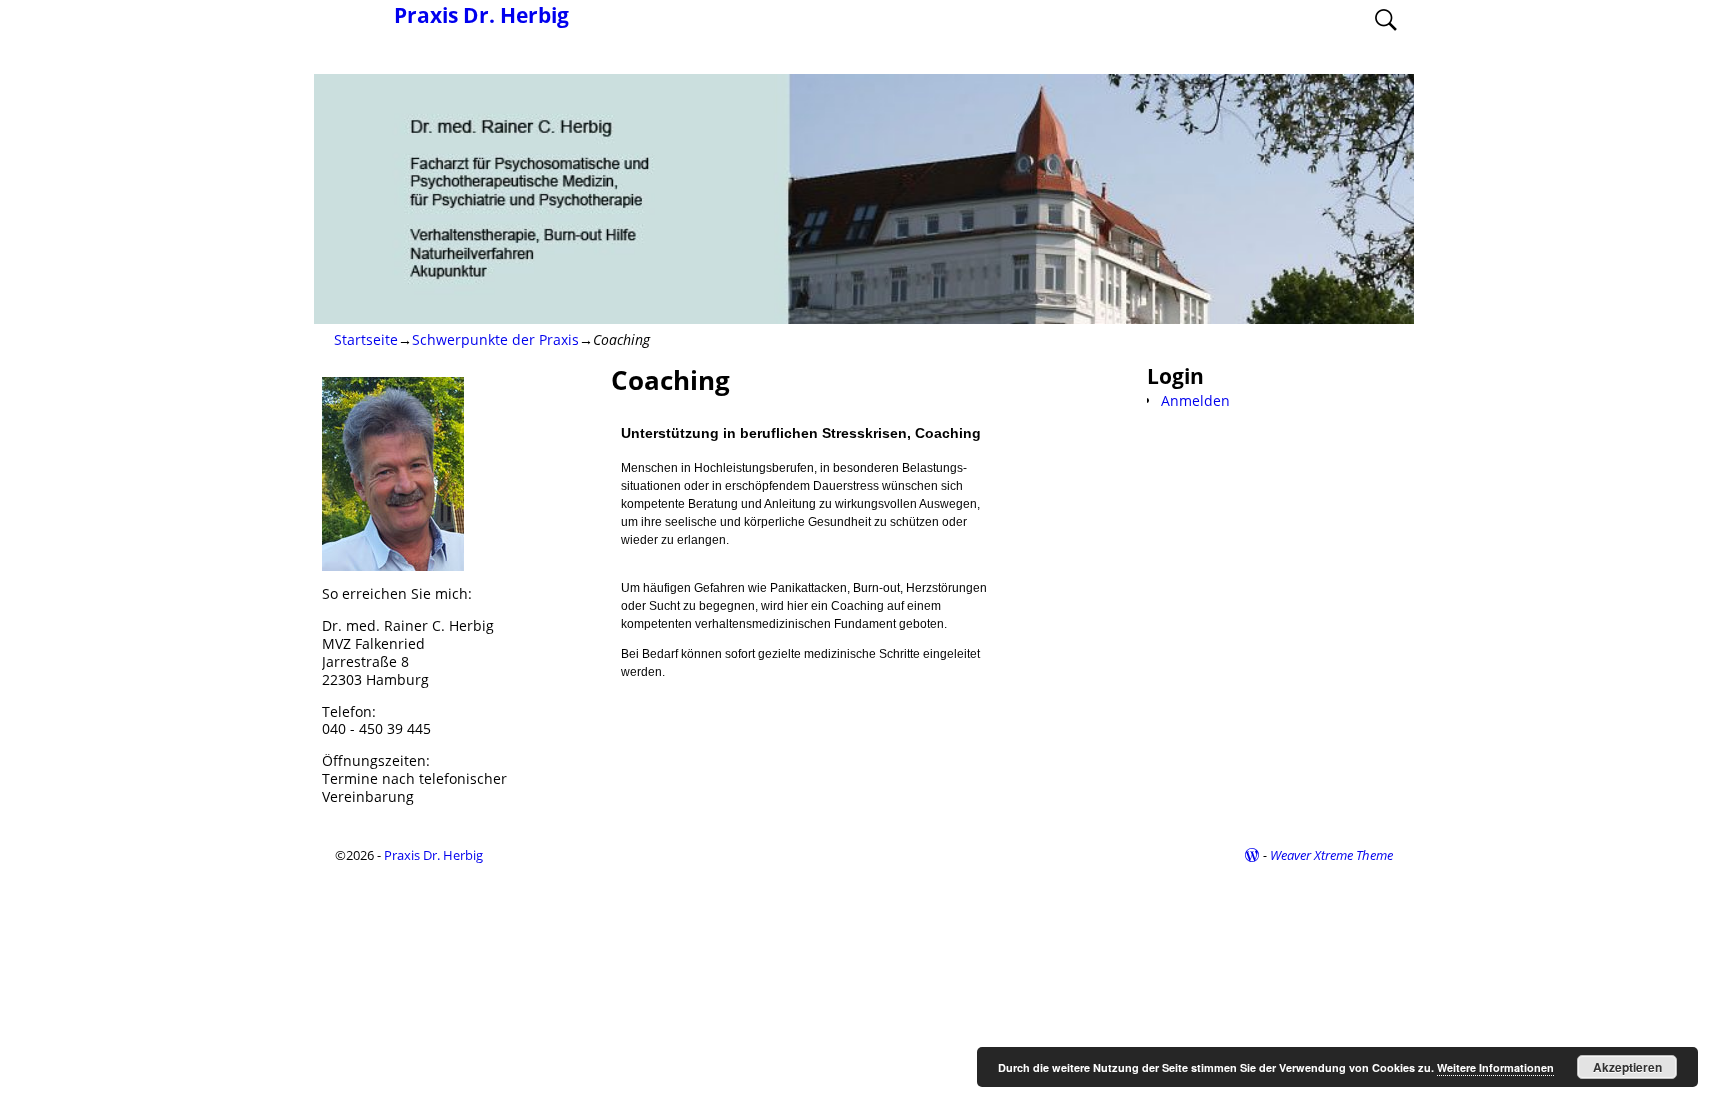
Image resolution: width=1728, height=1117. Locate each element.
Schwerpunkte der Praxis (495, 339)
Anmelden (1195, 400)
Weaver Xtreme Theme (1331, 855)
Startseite (366, 339)
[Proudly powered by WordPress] (1252, 855)
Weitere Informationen (1495, 1067)
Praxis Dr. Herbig (481, 15)
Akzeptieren (1627, 1067)
